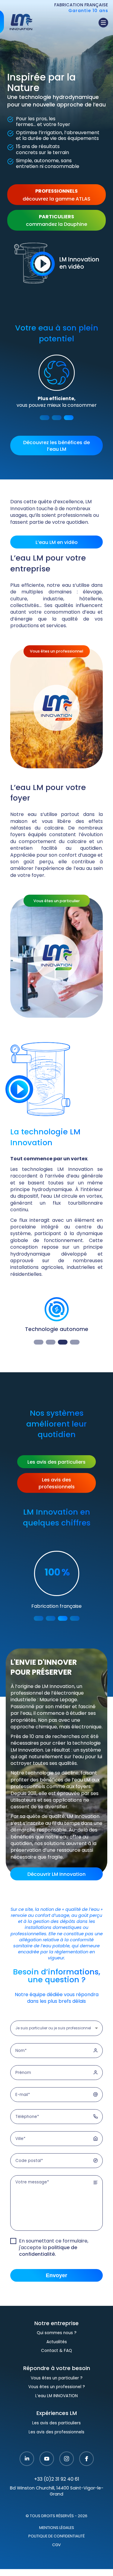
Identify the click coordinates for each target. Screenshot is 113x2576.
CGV (56, 2559)
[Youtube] (47, 2473)
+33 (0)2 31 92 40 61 (57, 2493)
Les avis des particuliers (56, 1462)
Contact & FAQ (56, 2364)
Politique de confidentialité (56, 2550)
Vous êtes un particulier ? (57, 2392)
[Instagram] (67, 2473)
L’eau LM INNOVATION (56, 2410)
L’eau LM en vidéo (57, 543)
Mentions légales (57, 2542)
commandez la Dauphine (56, 221)
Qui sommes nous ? (57, 2347)
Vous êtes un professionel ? (57, 2401)
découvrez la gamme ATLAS (56, 195)
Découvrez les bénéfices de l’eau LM (56, 446)
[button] (45, 418)
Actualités (57, 2356)
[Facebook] (86, 2473)
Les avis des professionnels (57, 1484)
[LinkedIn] (27, 2473)
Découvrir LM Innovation (56, 1888)
